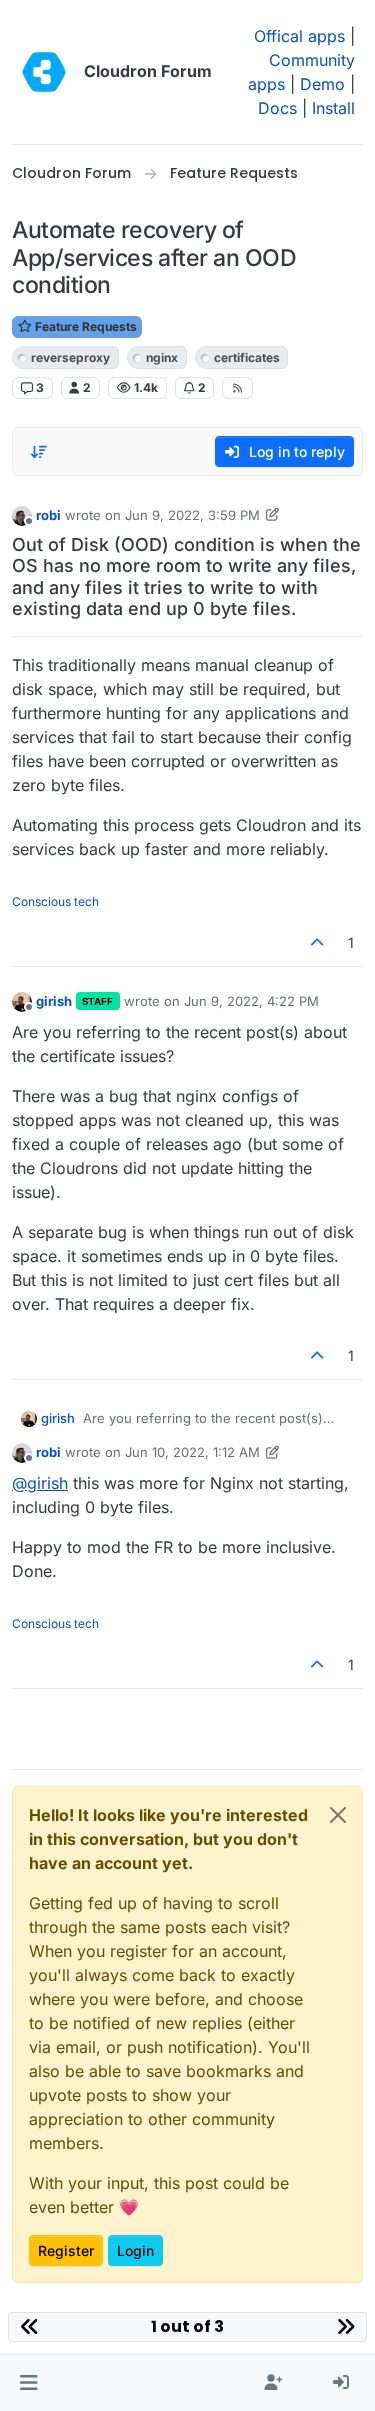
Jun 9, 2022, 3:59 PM (192, 515)
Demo (322, 84)
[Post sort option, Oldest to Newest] (39, 452)
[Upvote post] (318, 942)
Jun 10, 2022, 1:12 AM (192, 1452)
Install (333, 108)
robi (48, 515)
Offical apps (299, 36)
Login (135, 2250)
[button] (28, 2383)
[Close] (338, 1815)
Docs (277, 108)
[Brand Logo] (44, 72)
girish (54, 1001)
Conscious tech (55, 901)
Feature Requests (84, 326)
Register (66, 2250)
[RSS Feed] (237, 388)
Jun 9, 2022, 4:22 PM (251, 1001)
